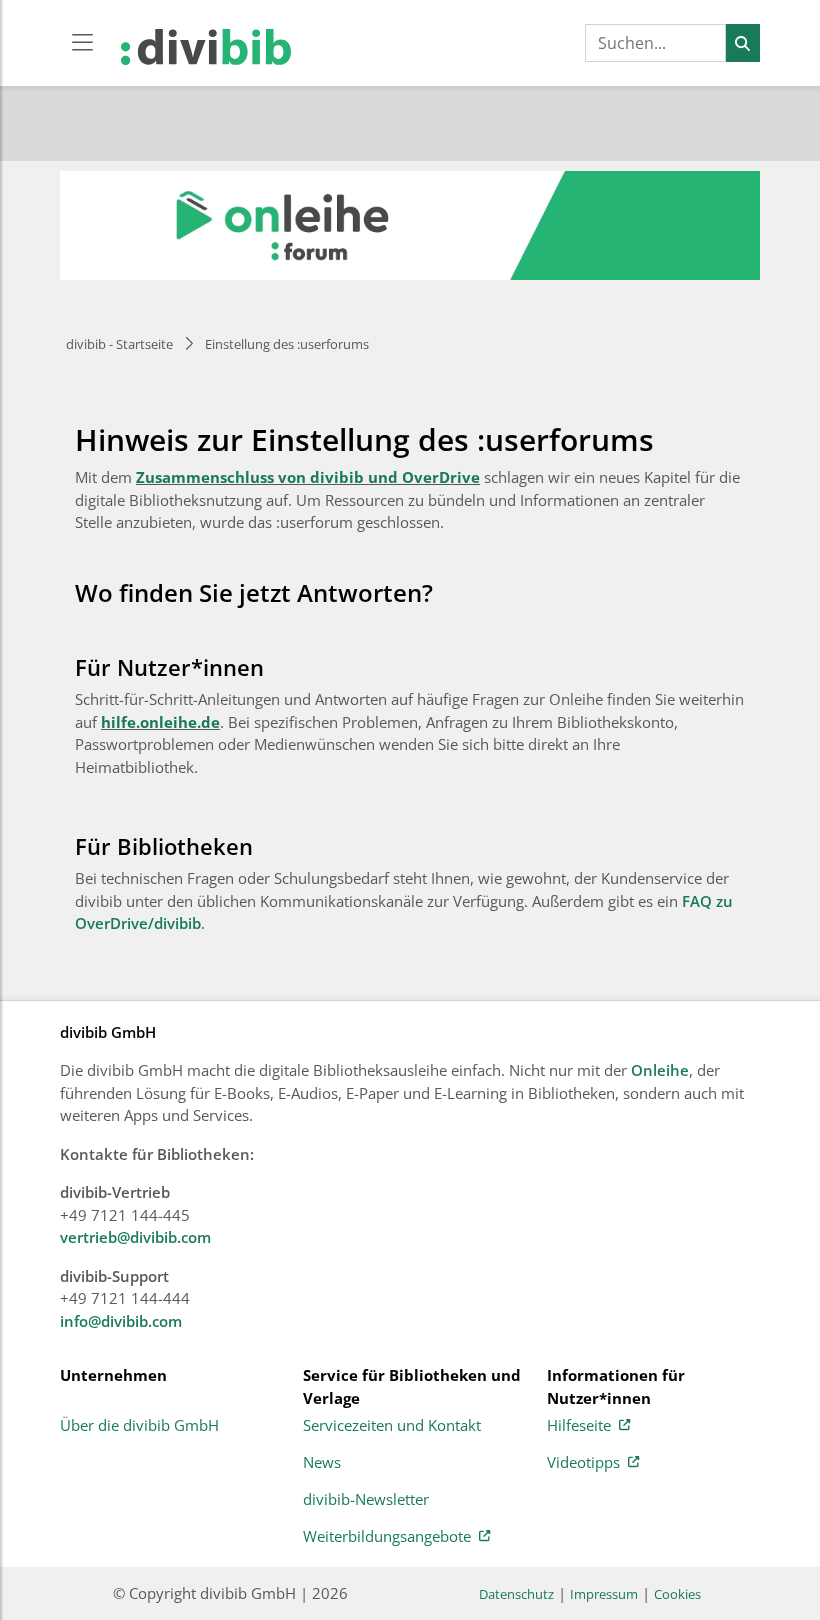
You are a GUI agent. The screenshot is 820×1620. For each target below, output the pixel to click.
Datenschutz (516, 1594)
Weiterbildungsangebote (387, 1537)
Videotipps (583, 1463)
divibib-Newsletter (366, 1500)
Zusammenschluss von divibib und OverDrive (308, 477)
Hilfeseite (579, 1426)
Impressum (604, 1594)
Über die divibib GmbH (139, 1426)
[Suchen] (742, 43)
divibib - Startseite (119, 344)
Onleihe (660, 1070)
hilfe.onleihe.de (160, 722)
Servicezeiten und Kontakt (392, 1426)
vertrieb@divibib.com (135, 1237)
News (322, 1463)
